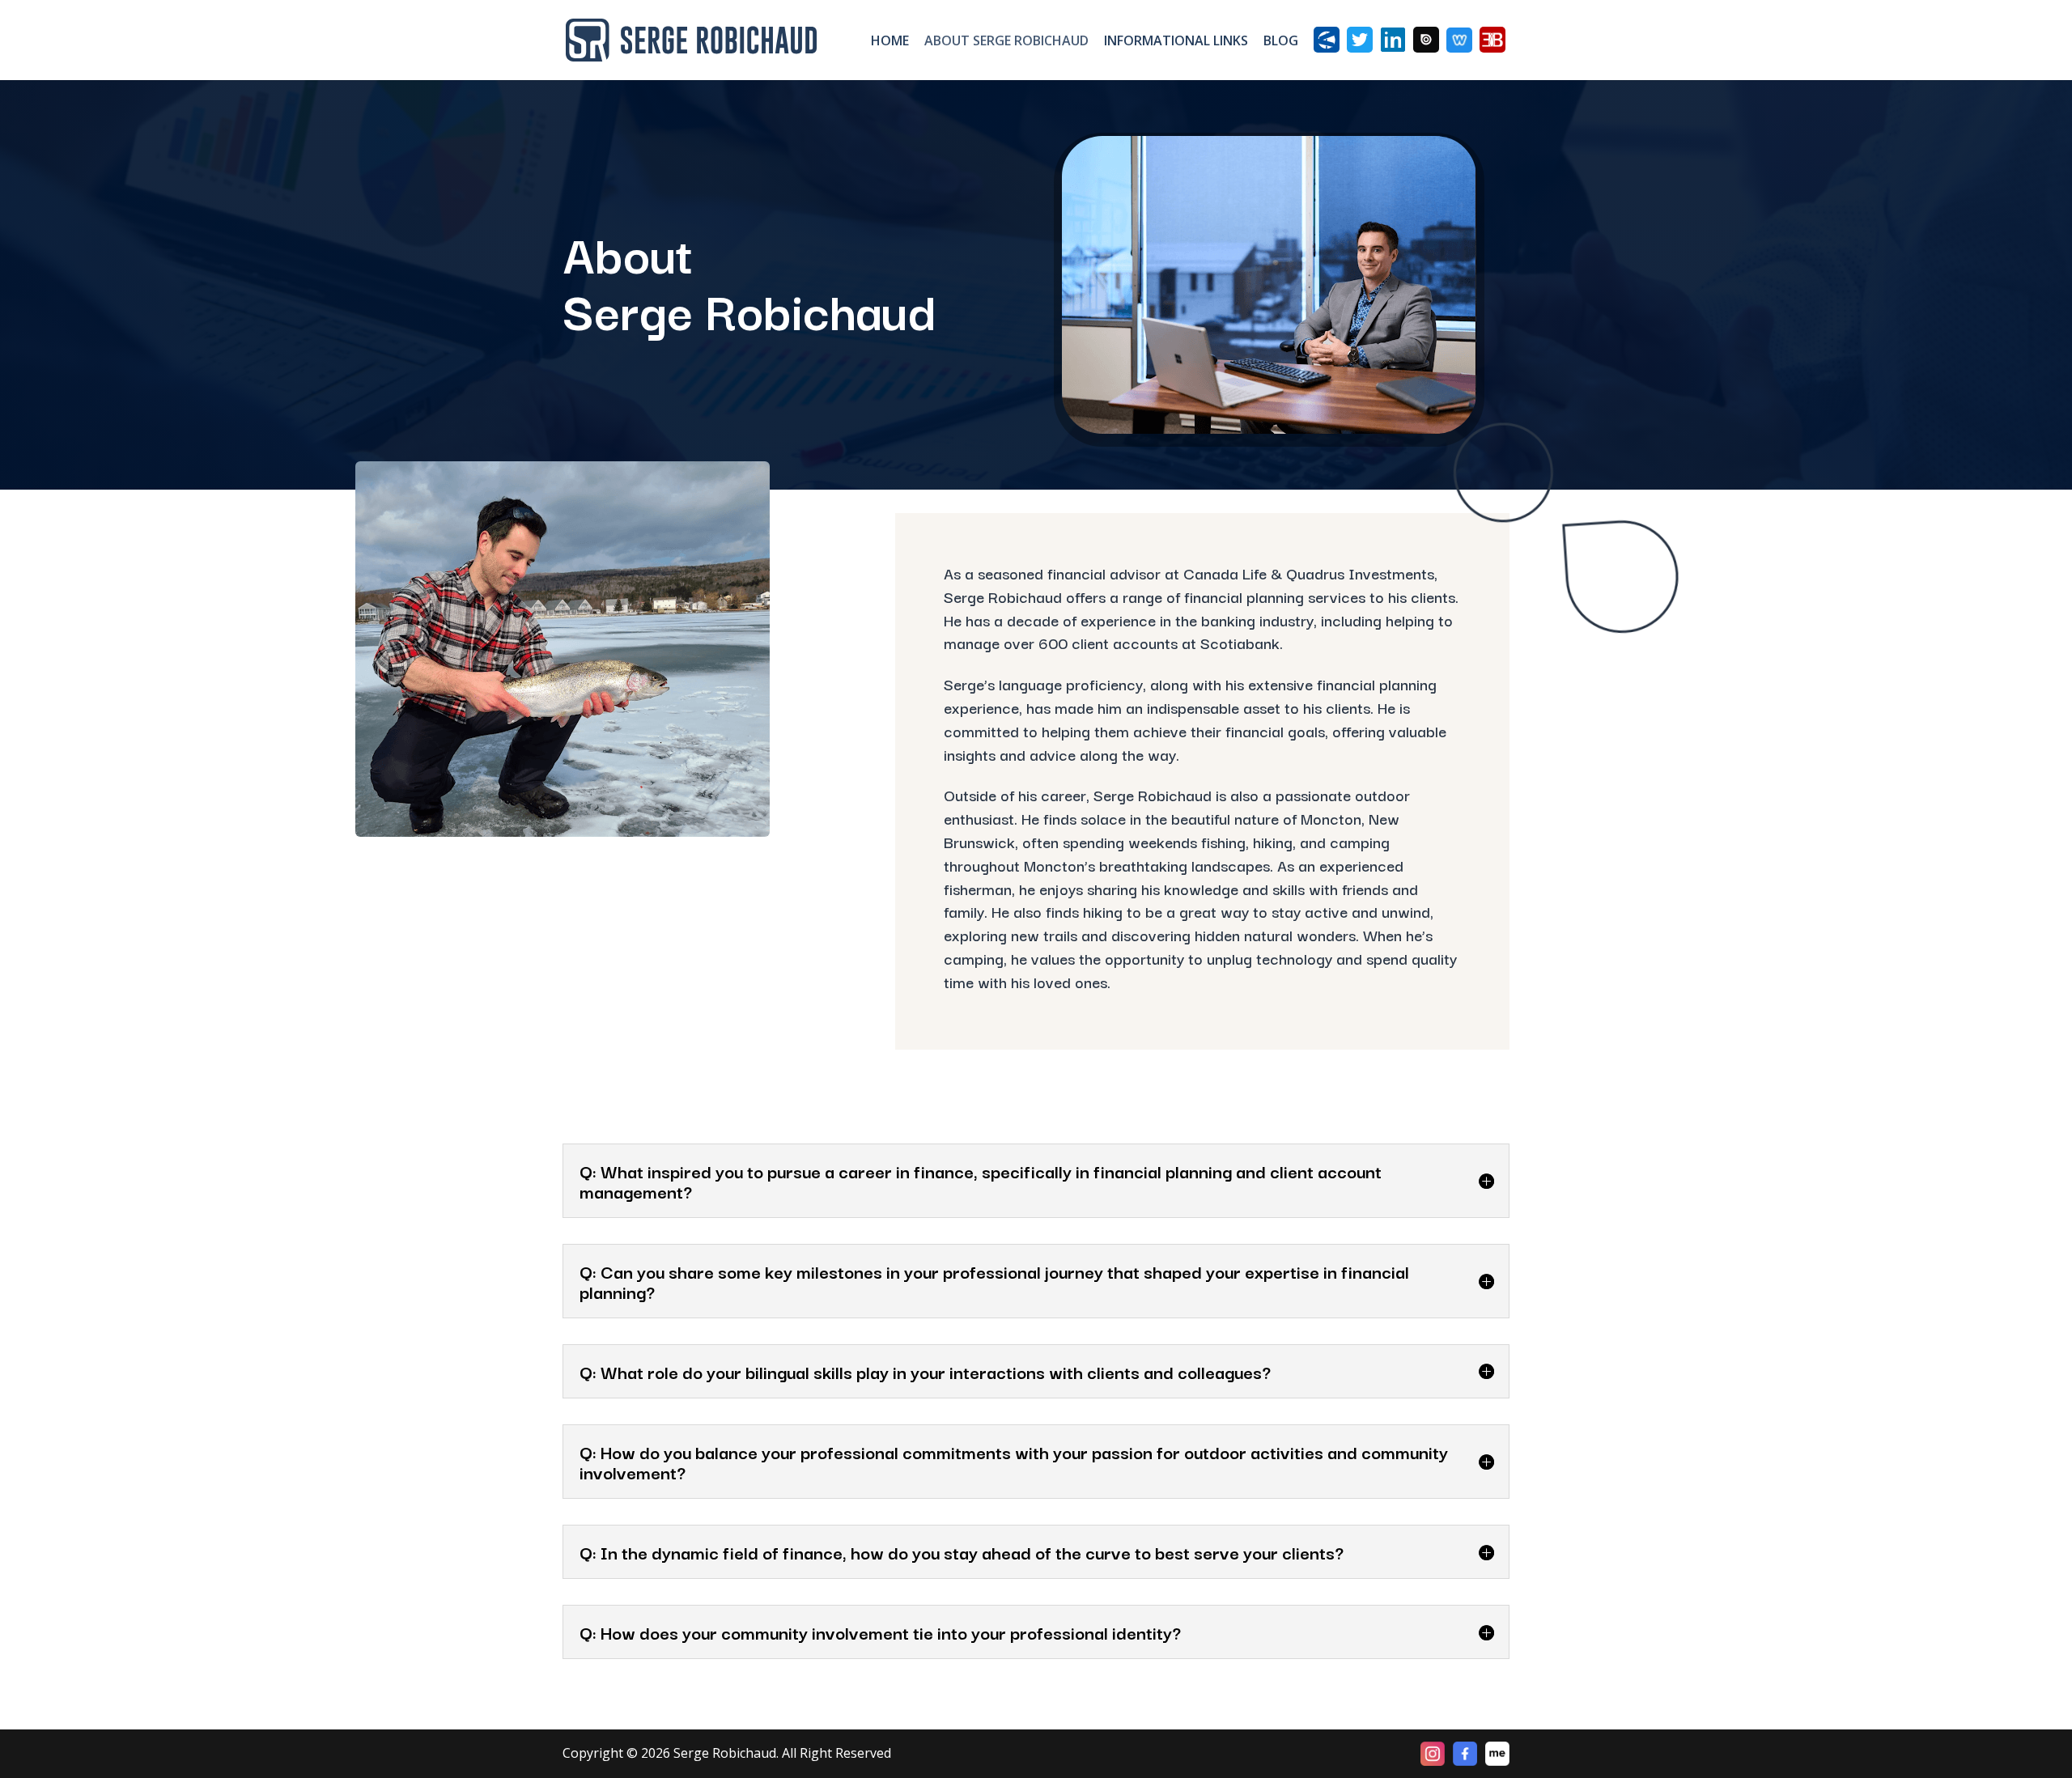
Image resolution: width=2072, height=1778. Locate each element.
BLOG (1281, 42)
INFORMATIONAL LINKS (1176, 42)
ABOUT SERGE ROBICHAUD (1006, 42)
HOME (890, 42)
